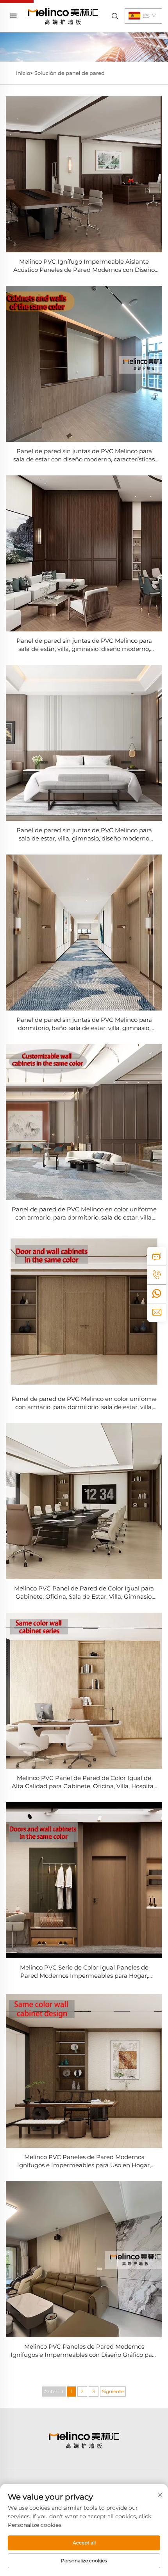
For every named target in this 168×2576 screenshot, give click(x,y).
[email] (157, 1312)
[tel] (157, 1275)
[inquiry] (157, 1256)
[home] (63, 16)
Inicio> (24, 73)
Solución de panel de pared (70, 73)
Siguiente (113, 2391)
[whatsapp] (157, 1294)
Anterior (54, 2391)
